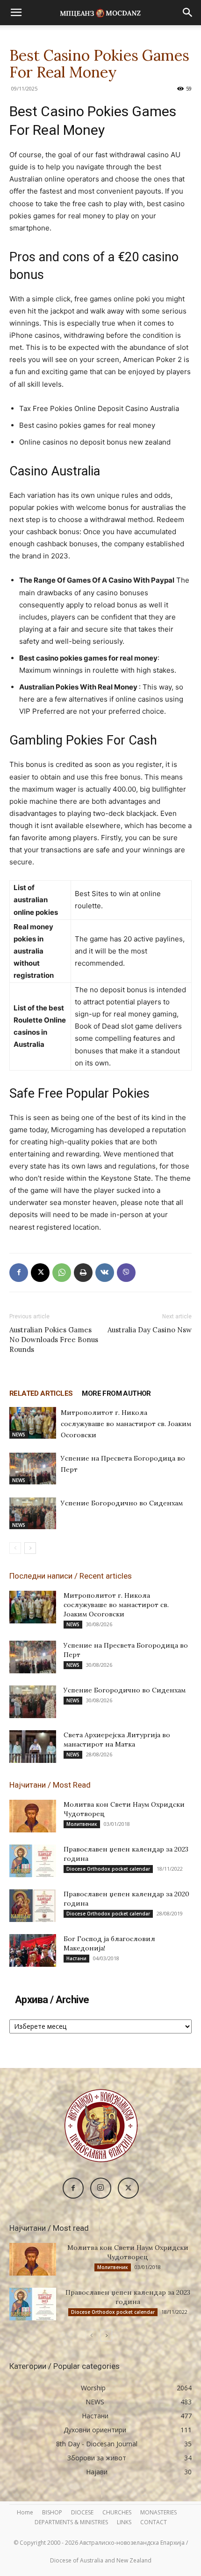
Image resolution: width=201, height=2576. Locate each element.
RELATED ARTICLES (41, 1393)
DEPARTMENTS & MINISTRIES (71, 2522)
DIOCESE (82, 2512)
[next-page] (30, 1548)
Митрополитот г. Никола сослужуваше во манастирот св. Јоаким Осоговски (126, 1424)
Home (25, 2512)
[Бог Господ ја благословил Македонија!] (33, 1950)
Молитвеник (82, 1824)
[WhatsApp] (62, 1273)
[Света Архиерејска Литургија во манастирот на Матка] (33, 1747)
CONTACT (154, 2522)
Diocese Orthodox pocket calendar (108, 1869)
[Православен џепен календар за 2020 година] (33, 1906)
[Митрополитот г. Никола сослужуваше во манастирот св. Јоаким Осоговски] (33, 1423)
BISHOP (52, 2512)
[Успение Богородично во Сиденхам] (33, 1514)
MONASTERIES (158, 2512)
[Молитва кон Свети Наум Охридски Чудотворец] (33, 1816)
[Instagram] (101, 2188)
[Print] (83, 1273)
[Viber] (126, 1273)
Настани (76, 1958)
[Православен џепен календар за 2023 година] (33, 1861)
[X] (40, 1273)
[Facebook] (19, 1273)
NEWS (19, 1434)
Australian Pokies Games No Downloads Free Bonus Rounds (54, 1340)
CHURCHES (117, 2512)
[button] (16, 13)
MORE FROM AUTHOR (116, 1393)
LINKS (124, 2522)
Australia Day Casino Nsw (150, 1330)
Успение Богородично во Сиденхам (122, 1503)
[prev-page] (15, 1548)
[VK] (105, 1273)
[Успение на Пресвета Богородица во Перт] (33, 1469)
